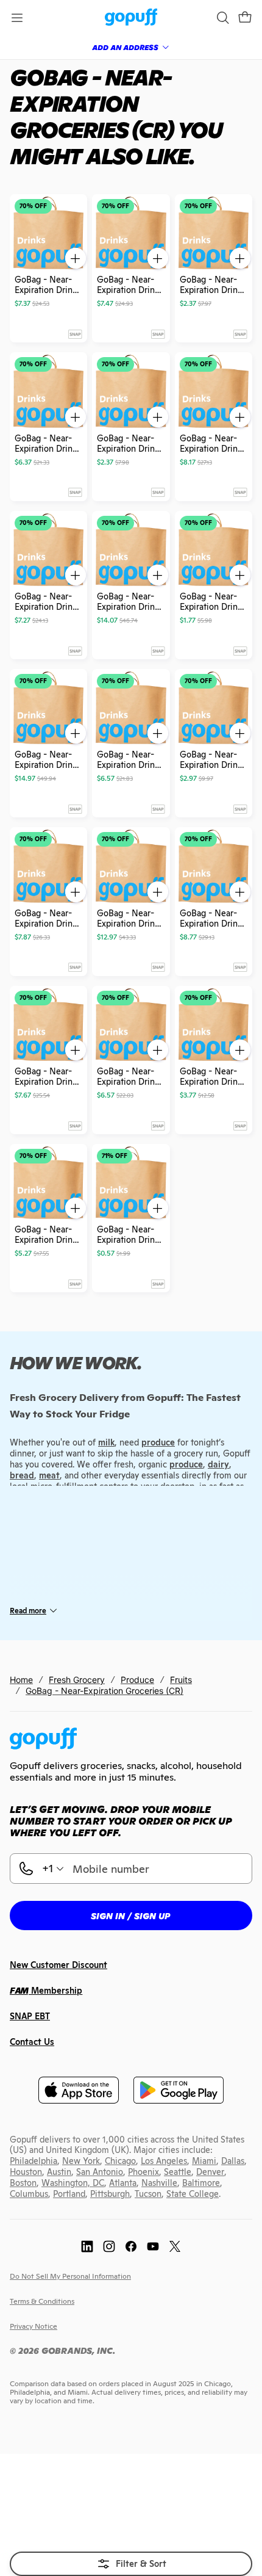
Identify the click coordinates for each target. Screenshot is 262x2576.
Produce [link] (137, 1680)
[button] (245, 18)
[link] (131, 18)
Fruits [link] (181, 1680)
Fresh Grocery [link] (77, 1680)
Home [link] (21, 1680)
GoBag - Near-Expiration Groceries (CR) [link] (104, 1691)
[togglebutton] (131, 2564)
